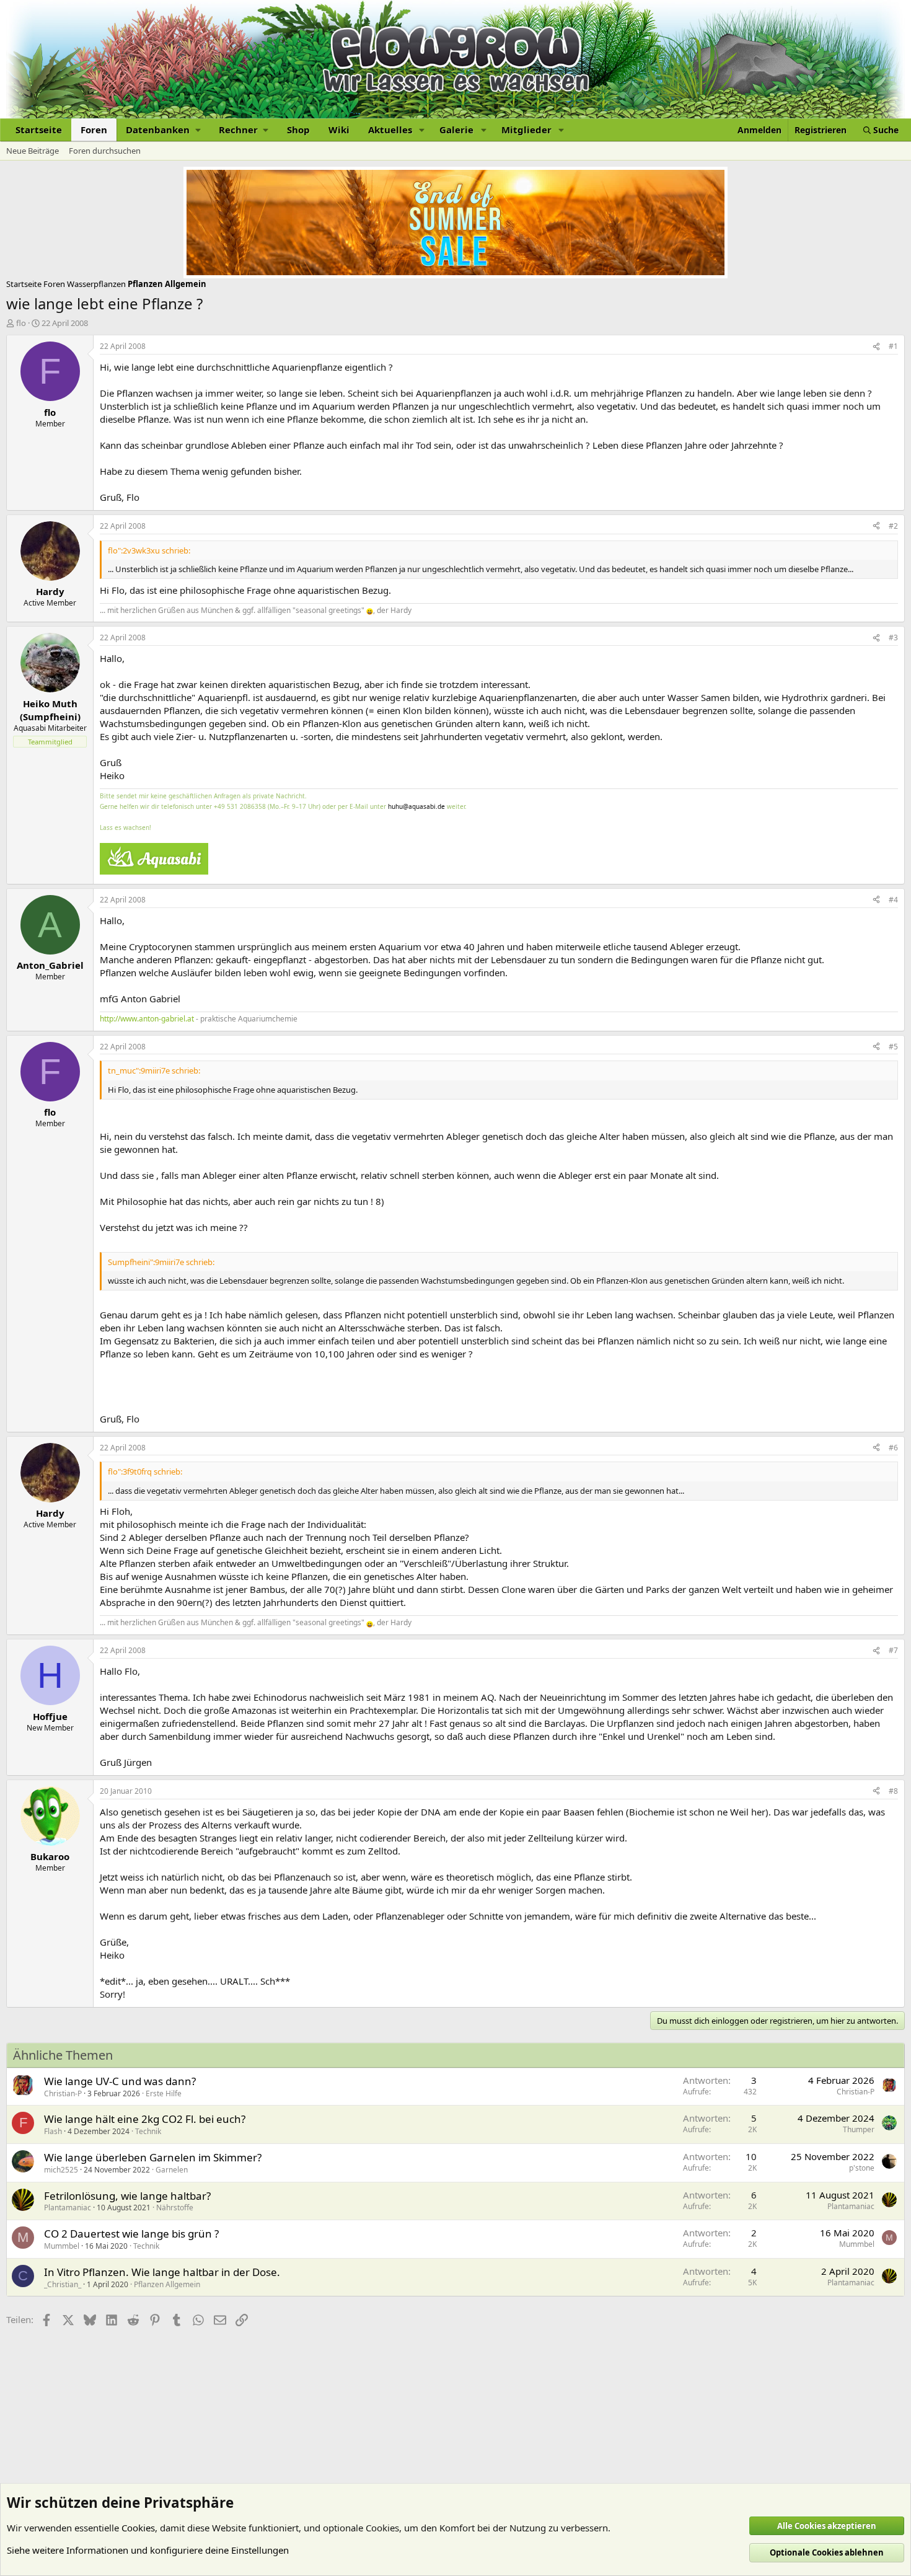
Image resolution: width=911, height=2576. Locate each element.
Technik (148, 2131)
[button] (163, 130)
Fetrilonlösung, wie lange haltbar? (127, 2196)
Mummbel (62, 2246)
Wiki (339, 130)
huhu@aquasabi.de (416, 806)
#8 (893, 1791)
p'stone (862, 2168)
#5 (893, 1047)
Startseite (39, 130)
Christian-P (63, 2093)
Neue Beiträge (33, 151)
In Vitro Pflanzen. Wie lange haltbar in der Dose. (162, 2272)
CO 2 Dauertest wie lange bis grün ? (131, 2234)
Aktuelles (390, 130)
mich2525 (61, 2170)
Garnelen (172, 2170)
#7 (893, 1650)
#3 (893, 637)
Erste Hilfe (164, 2093)
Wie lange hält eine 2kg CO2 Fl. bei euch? (145, 2119)
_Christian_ (63, 2284)
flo (21, 323)
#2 (893, 526)
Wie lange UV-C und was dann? (120, 2081)
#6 (893, 1448)
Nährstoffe (175, 2208)
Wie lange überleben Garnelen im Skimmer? (153, 2157)
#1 (893, 346)
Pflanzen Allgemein (167, 2284)
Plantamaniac (68, 2208)
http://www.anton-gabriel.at (147, 1019)
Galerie (456, 130)
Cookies (138, 2528)
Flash (53, 2131)
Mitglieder (526, 130)
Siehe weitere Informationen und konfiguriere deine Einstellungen (148, 2550)
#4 (893, 900)
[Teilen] (876, 347)
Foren (94, 130)
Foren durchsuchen (105, 151)
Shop (298, 130)
